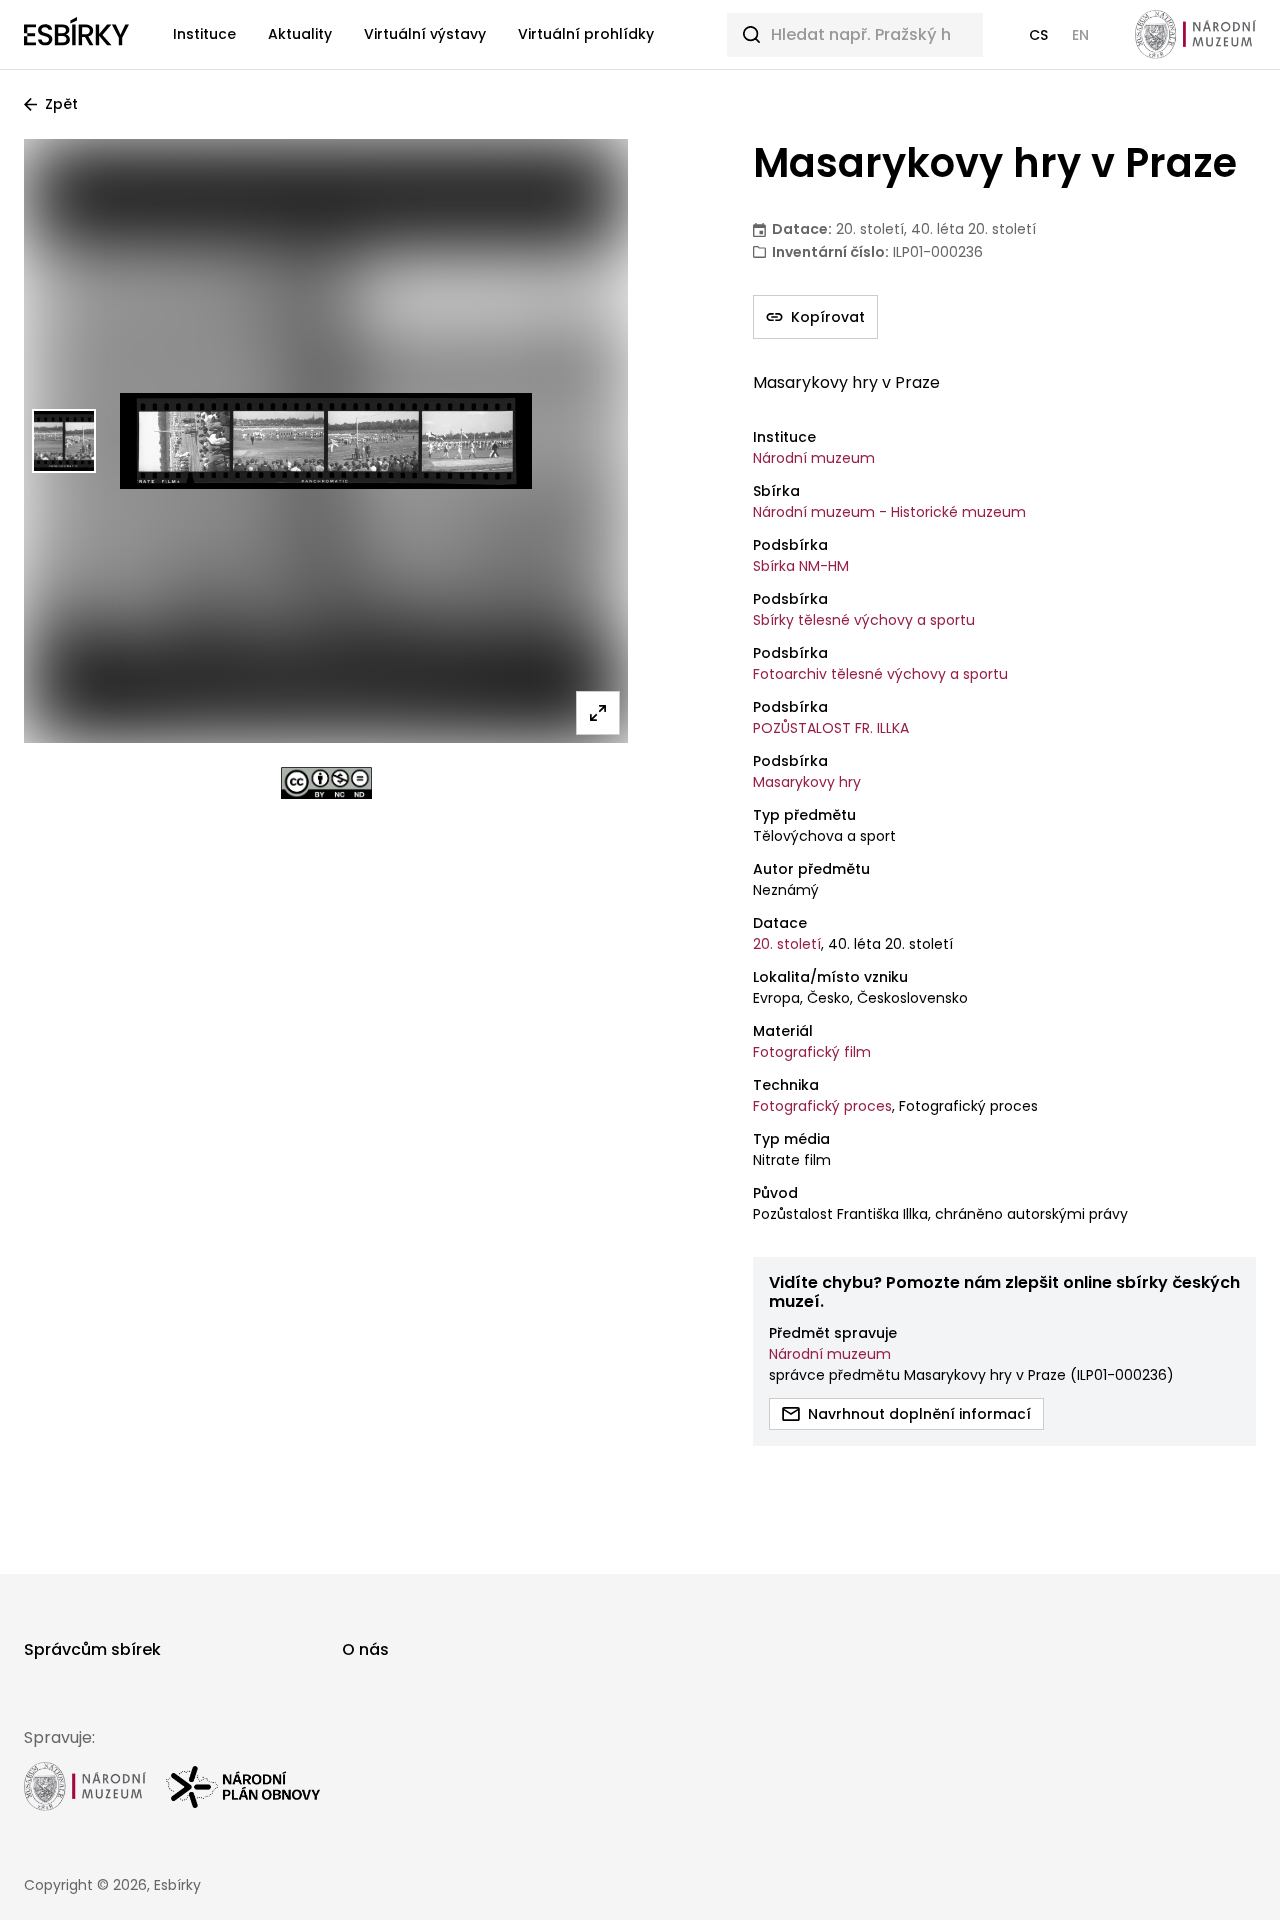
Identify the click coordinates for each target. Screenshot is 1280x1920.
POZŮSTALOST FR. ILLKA (831, 728)
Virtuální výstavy (425, 34)
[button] (1038, 35)
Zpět (61, 104)
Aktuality (300, 34)
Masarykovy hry (807, 782)
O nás (365, 1649)
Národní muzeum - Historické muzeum (889, 512)
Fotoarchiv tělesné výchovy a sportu (880, 674)
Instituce (204, 34)
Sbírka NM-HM (801, 566)
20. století (787, 944)
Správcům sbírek (92, 1649)
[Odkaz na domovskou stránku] (76, 35)
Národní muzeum (814, 458)
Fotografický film (812, 1052)
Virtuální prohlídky (586, 34)
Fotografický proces (822, 1106)
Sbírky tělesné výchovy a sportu (864, 620)
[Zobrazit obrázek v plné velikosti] (598, 713)
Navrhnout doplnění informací (919, 1414)
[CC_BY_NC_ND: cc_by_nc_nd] (326, 783)
